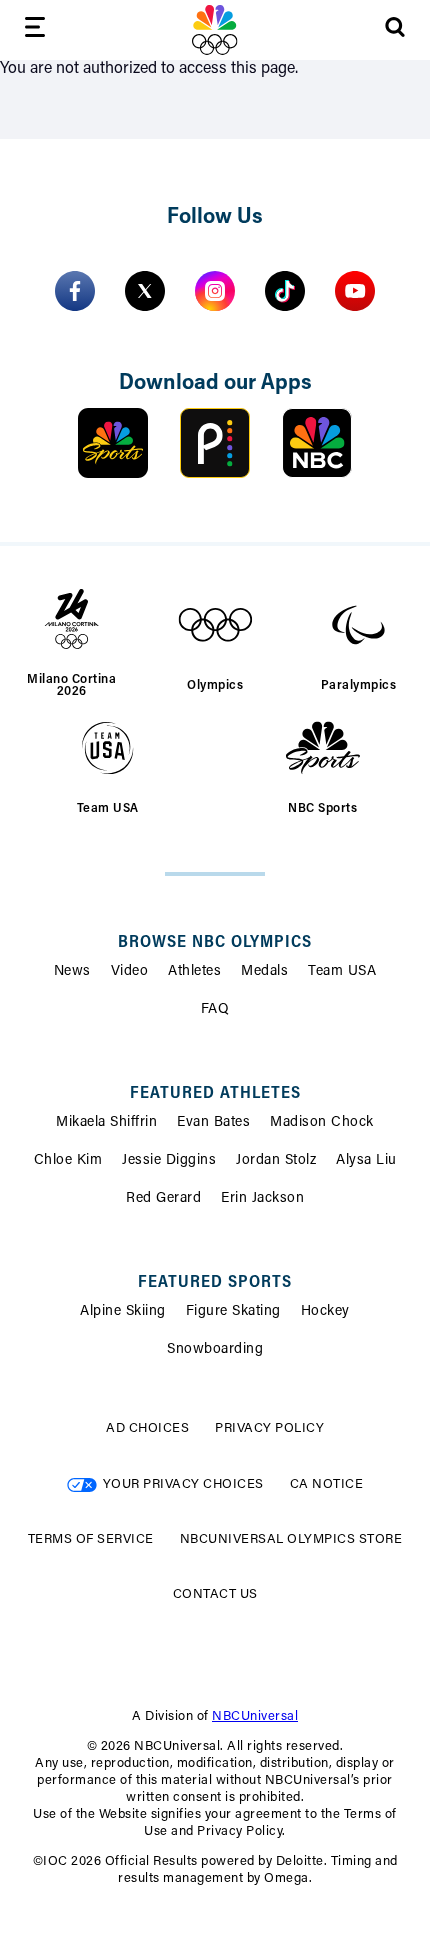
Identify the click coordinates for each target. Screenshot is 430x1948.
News (72, 972)
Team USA (342, 972)
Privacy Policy (269, 1428)
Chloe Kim (68, 1161)
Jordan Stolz (276, 1161)
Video (130, 972)
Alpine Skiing (123, 1312)
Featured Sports (215, 1283)
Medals (264, 972)
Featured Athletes (215, 1094)
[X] (145, 291)
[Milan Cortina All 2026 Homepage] (215, 30)
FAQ (215, 1010)
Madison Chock (322, 1123)
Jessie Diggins (169, 1161)
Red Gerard (163, 1199)
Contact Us (215, 1594)
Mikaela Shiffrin (106, 1123)
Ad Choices (147, 1428)
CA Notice (327, 1484)
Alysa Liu (366, 1161)
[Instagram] (215, 291)
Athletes (194, 972)
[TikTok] (285, 291)
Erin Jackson (262, 1199)
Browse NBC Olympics (215, 943)
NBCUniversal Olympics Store (291, 1539)
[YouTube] (355, 291)
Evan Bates (213, 1123)
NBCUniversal (255, 1716)
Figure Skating (233, 1312)
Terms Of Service (91, 1539)
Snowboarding (215, 1350)
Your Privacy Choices (183, 1484)
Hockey (325, 1312)
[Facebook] (75, 291)
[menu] (35, 30)
